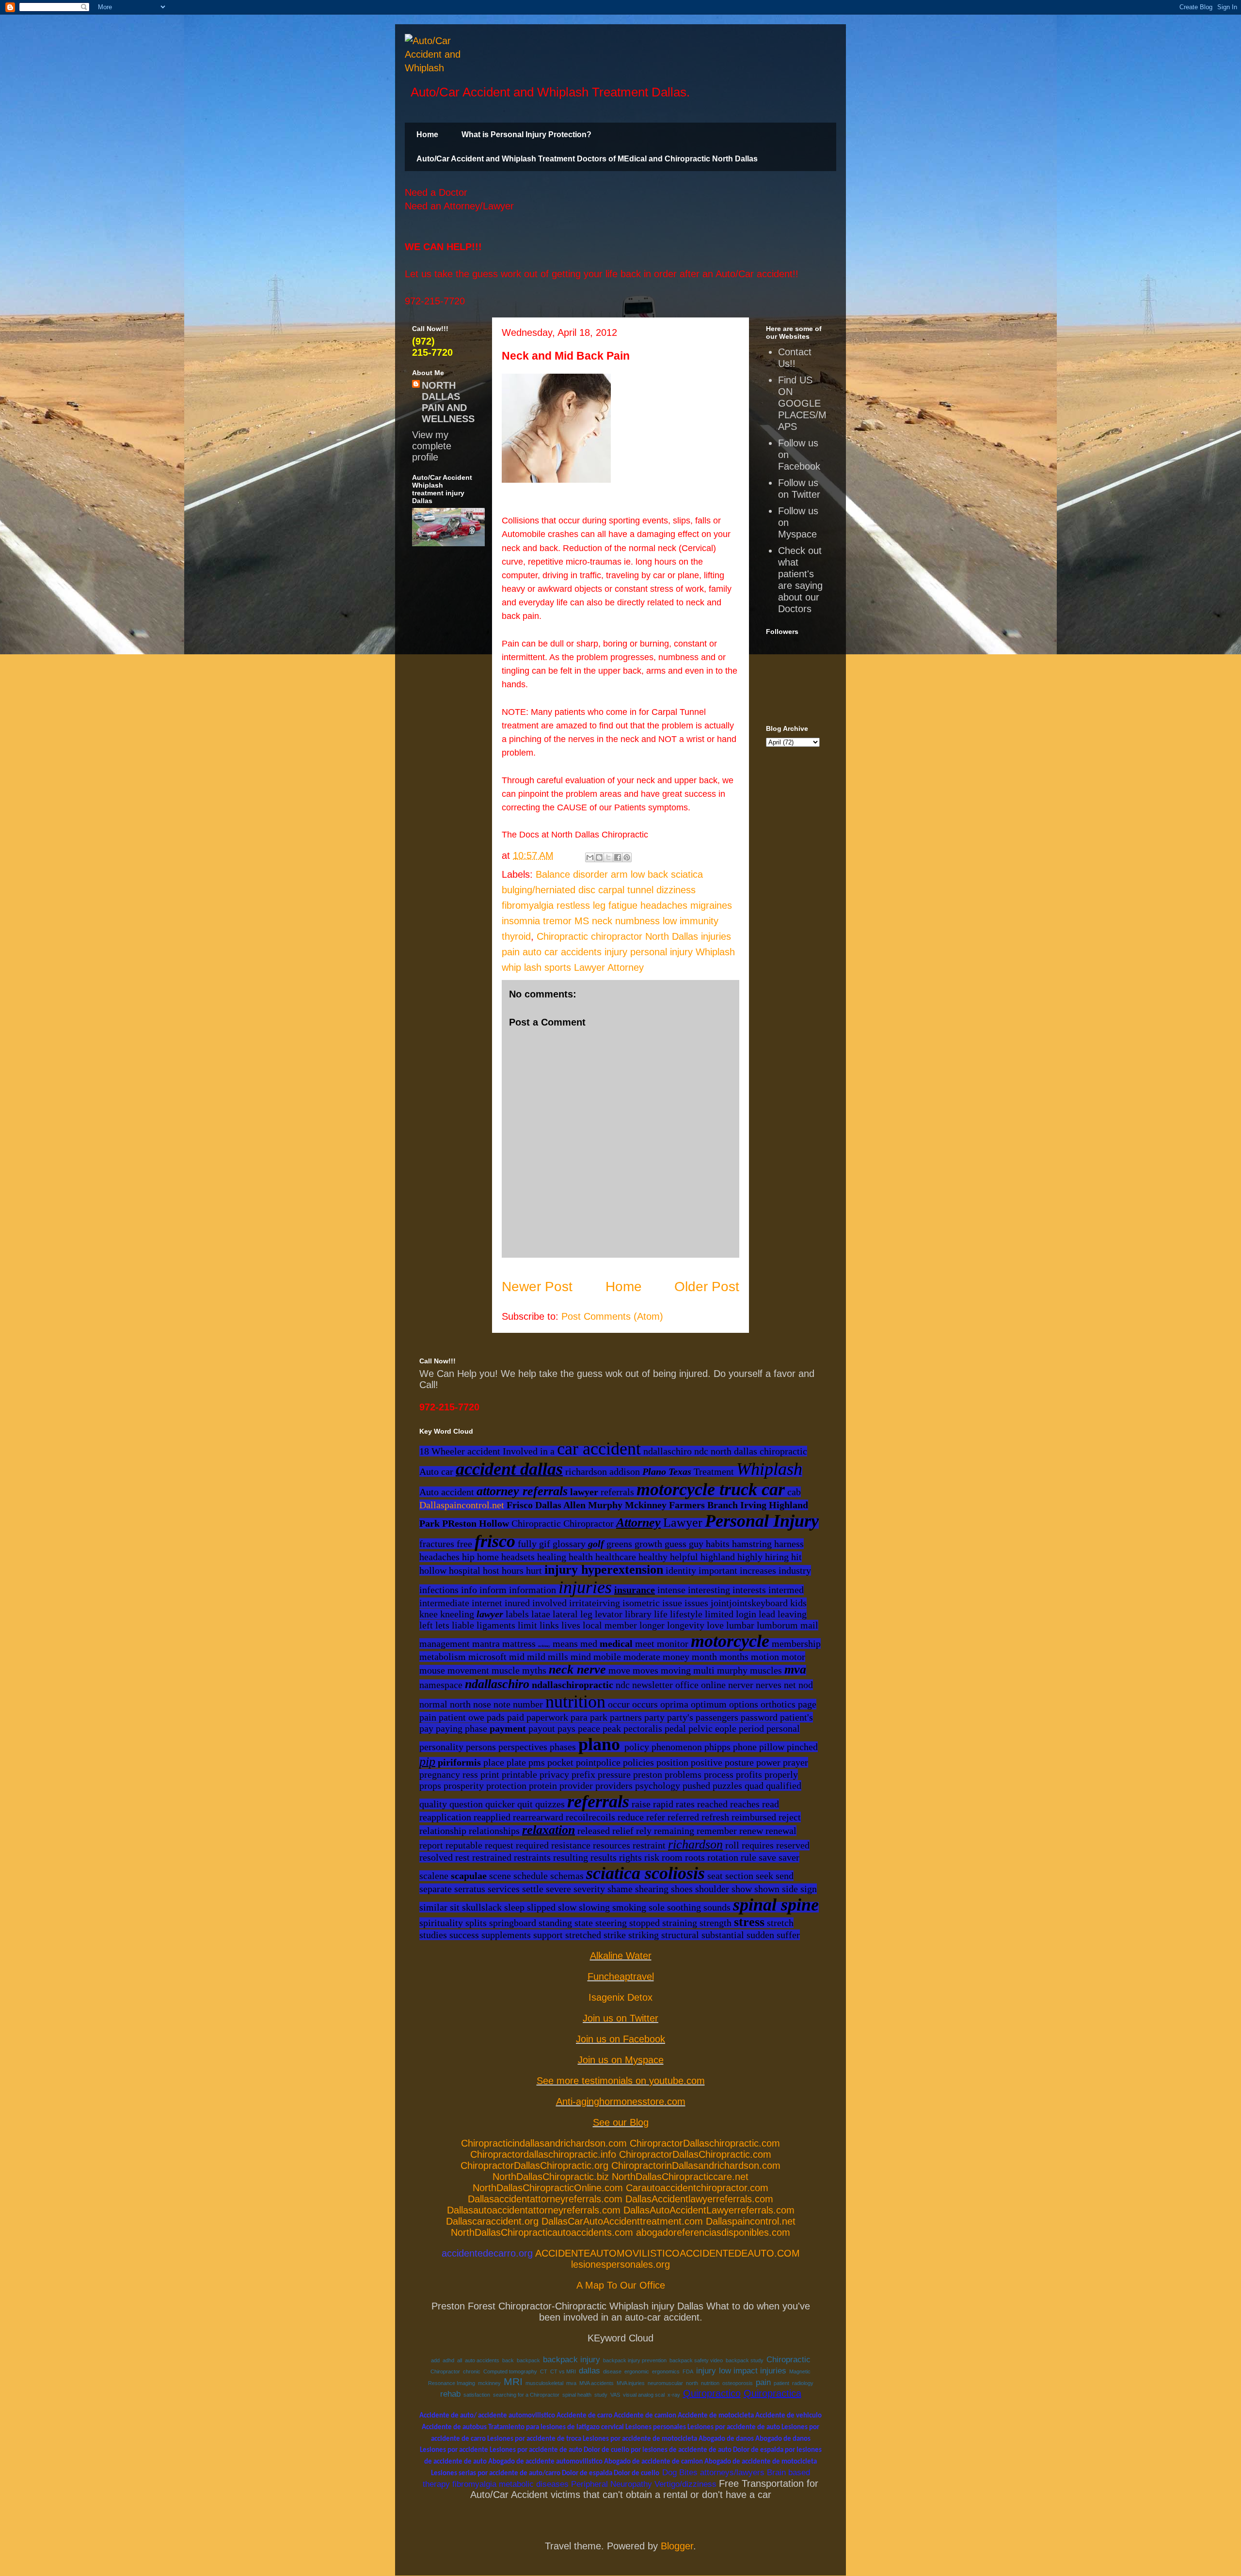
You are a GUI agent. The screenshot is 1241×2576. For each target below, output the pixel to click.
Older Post (707, 1287)
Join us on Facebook (620, 2039)
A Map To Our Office (621, 2285)
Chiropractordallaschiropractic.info (543, 2154)
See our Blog (621, 2122)
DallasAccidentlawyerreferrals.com (699, 2199)
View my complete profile (432, 446)
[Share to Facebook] (618, 857)
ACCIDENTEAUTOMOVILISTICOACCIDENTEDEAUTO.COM (668, 2253)
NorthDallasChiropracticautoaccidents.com (542, 2232)
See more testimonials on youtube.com (621, 2081)
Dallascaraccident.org (492, 2221)
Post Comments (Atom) (612, 1316)
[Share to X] (608, 857)
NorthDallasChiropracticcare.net (680, 2177)
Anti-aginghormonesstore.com (621, 2102)
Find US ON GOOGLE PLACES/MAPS (802, 403)
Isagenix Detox (620, 1997)
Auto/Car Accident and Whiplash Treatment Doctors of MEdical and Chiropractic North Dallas (587, 159)
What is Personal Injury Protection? (526, 134)
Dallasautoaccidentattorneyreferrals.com (534, 2210)
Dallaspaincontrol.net (462, 1505)
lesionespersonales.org (620, 2264)
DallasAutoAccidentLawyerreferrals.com (709, 2210)
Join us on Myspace (621, 2060)
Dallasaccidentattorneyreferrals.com (545, 2199)
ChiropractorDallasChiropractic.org (534, 2165)
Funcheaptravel (621, 1976)
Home (427, 134)
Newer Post (537, 1287)
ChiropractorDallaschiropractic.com (705, 2143)
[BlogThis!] (599, 857)
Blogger (677, 2546)
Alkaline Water (621, 1956)
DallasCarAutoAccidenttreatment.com (622, 2221)
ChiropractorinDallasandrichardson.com (696, 2165)
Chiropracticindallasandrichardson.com (544, 2143)
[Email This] (590, 857)
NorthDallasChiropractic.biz (551, 2177)
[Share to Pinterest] (627, 857)
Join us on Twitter (620, 2018)
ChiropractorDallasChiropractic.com (695, 2154)
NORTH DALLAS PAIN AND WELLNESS (448, 402)
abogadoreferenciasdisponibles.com (713, 2232)
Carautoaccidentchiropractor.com (697, 2188)
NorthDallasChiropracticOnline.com (548, 2188)
